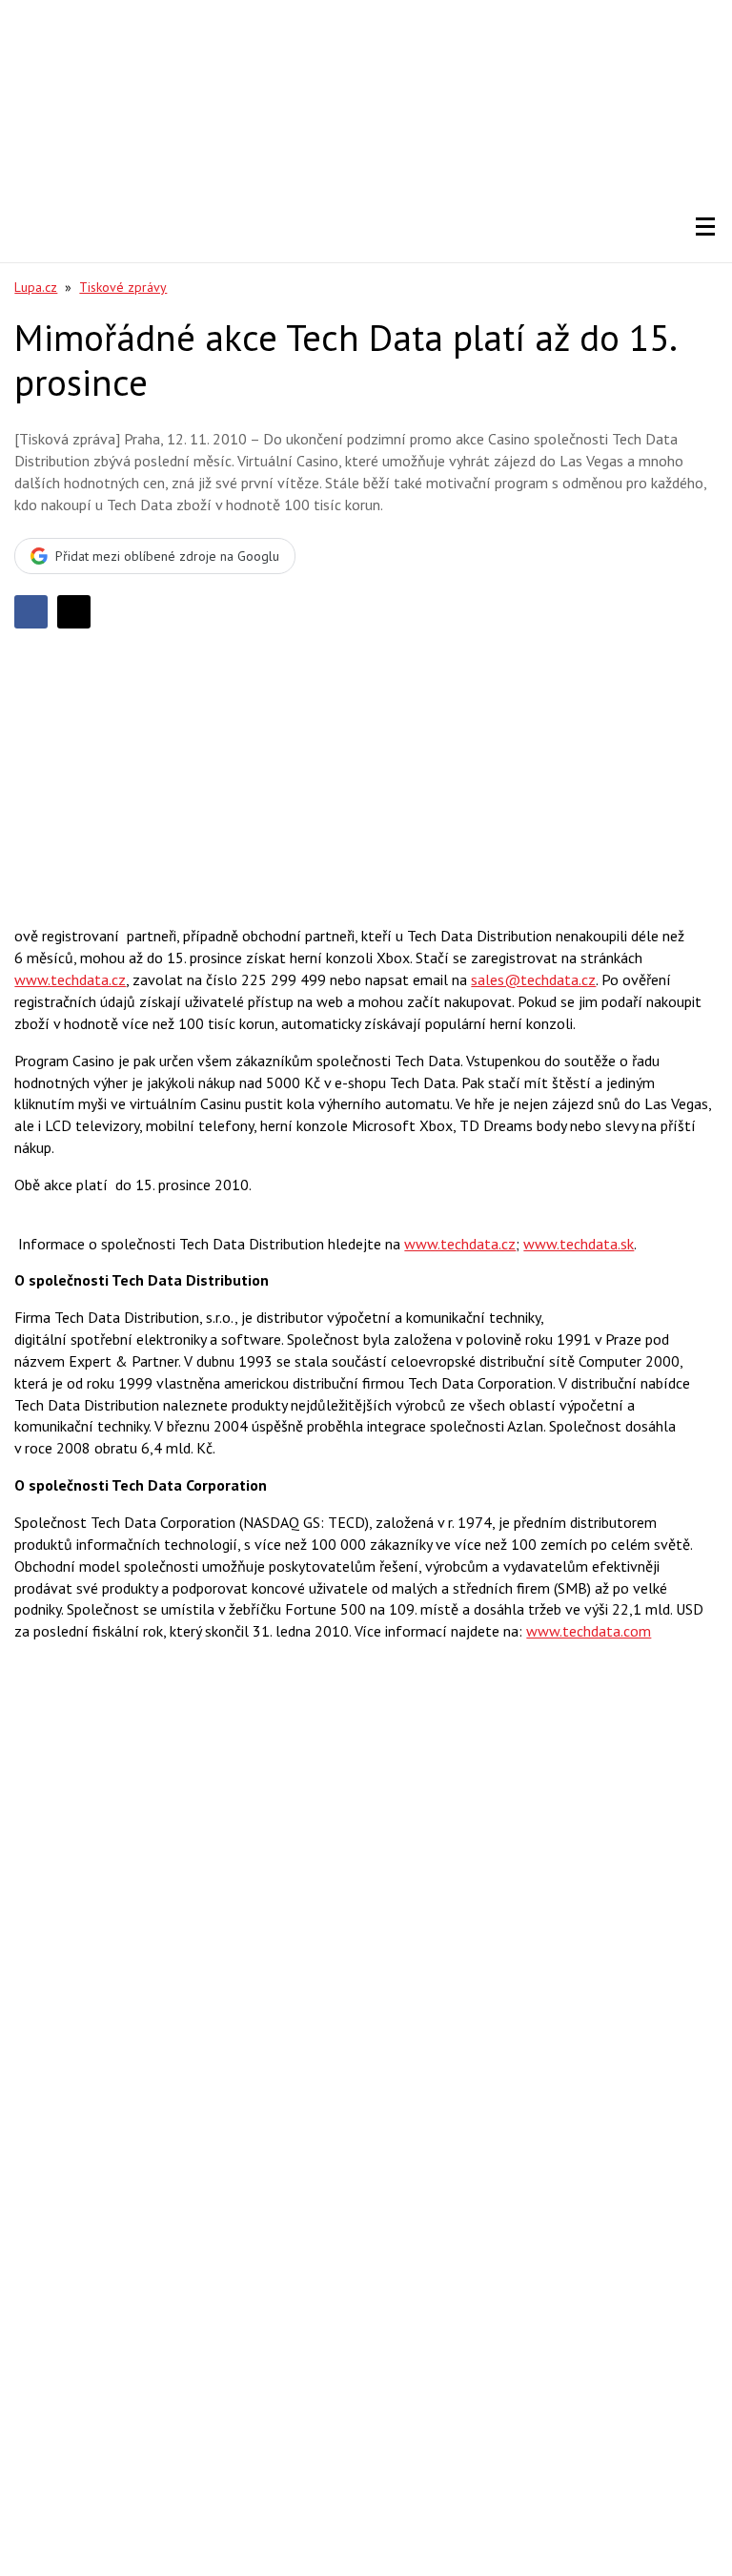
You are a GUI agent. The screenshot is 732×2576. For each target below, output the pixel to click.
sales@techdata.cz (533, 979)
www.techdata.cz (70, 979)
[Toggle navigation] (705, 227)
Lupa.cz (36, 287)
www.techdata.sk (579, 1244)
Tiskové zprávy (123, 287)
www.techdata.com (589, 1631)
